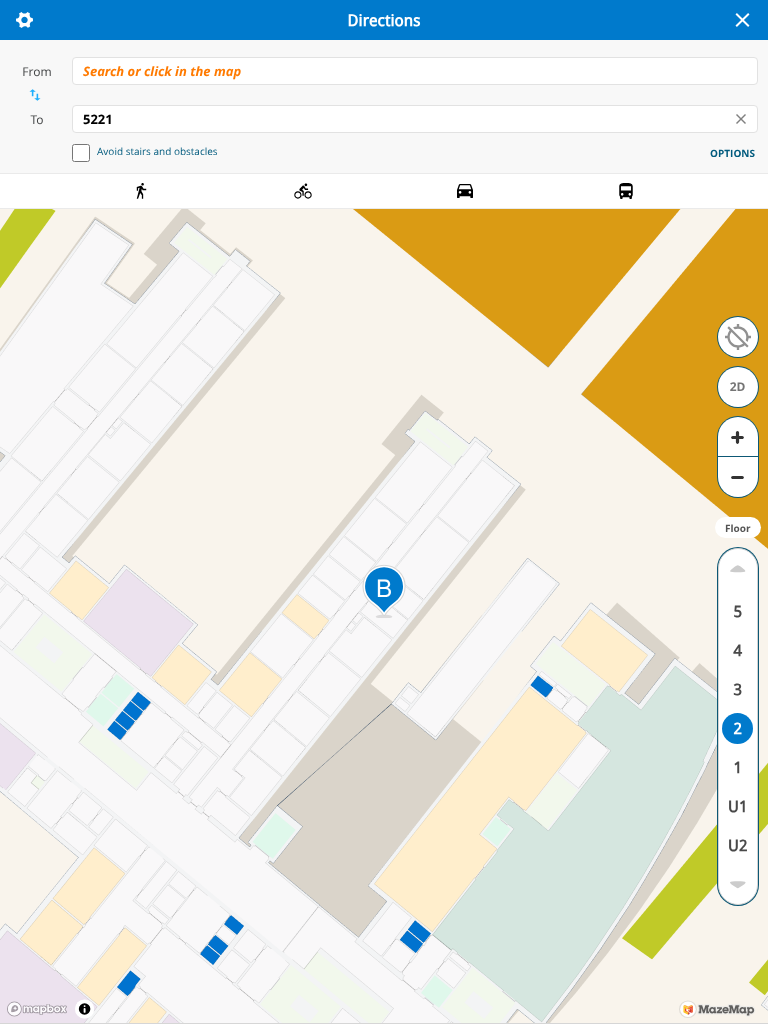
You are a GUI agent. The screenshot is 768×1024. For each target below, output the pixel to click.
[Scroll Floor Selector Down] (737, 884)
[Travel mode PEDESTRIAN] (142, 191)
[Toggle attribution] (84, 1008)
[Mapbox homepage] (37, 1009)
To (36, 119)
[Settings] (24, 20)
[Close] (742, 20)
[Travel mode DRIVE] (465, 191)
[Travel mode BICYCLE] (303, 191)
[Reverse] (34, 95)
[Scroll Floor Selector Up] (737, 568)
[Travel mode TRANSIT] (626, 191)
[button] (738, 337)
